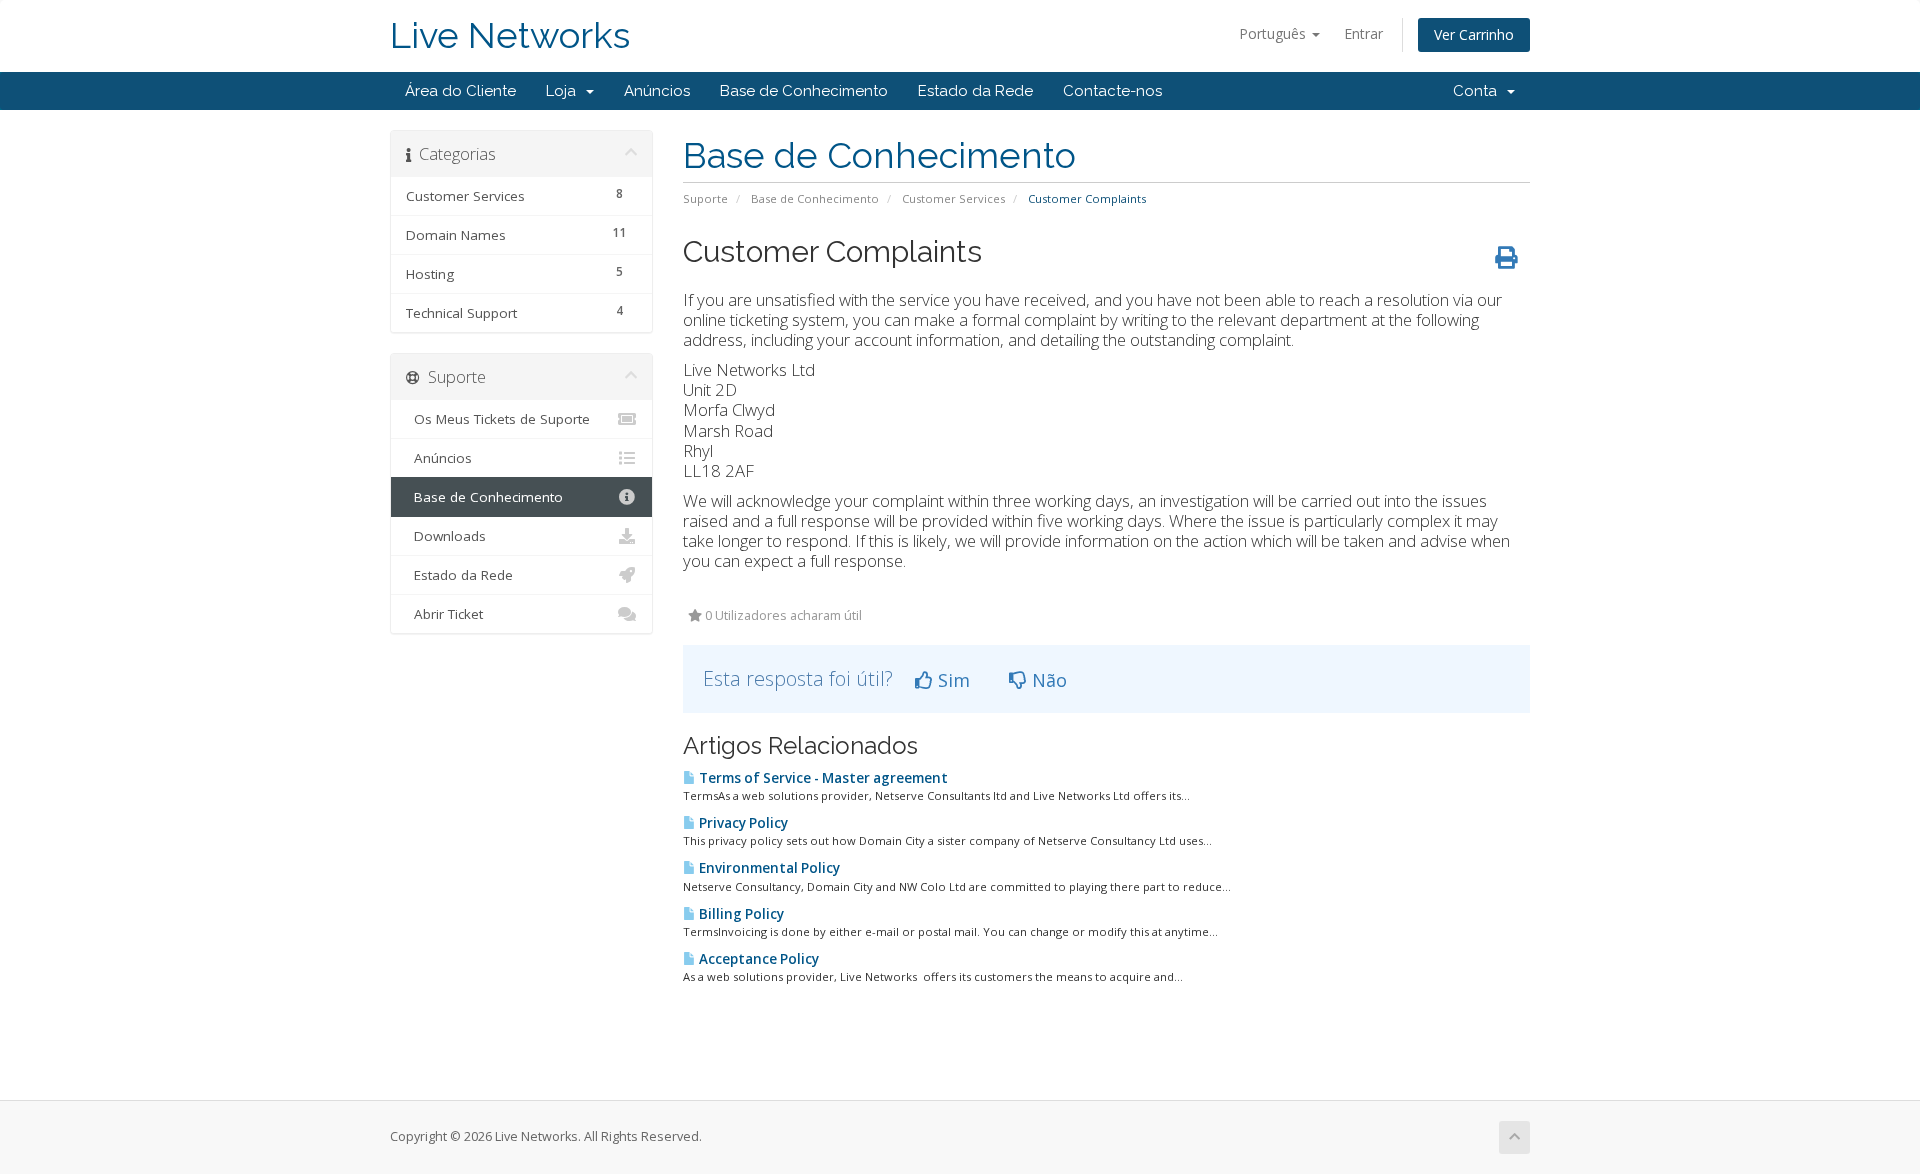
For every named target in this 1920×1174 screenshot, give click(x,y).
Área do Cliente (460, 91)
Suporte (705, 198)
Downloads (446, 536)
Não (1047, 680)
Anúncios (657, 91)
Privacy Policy (742, 823)
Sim (951, 680)
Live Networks (510, 35)
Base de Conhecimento (804, 91)
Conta (1479, 91)
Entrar (1363, 33)
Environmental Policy (768, 868)
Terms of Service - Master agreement (822, 778)
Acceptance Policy (757, 959)
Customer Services (953, 198)
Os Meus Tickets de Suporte (498, 419)
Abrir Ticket (444, 614)
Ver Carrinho (1474, 34)
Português (1274, 33)
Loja (565, 91)
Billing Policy (740, 914)
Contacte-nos (1112, 91)
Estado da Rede (975, 91)
